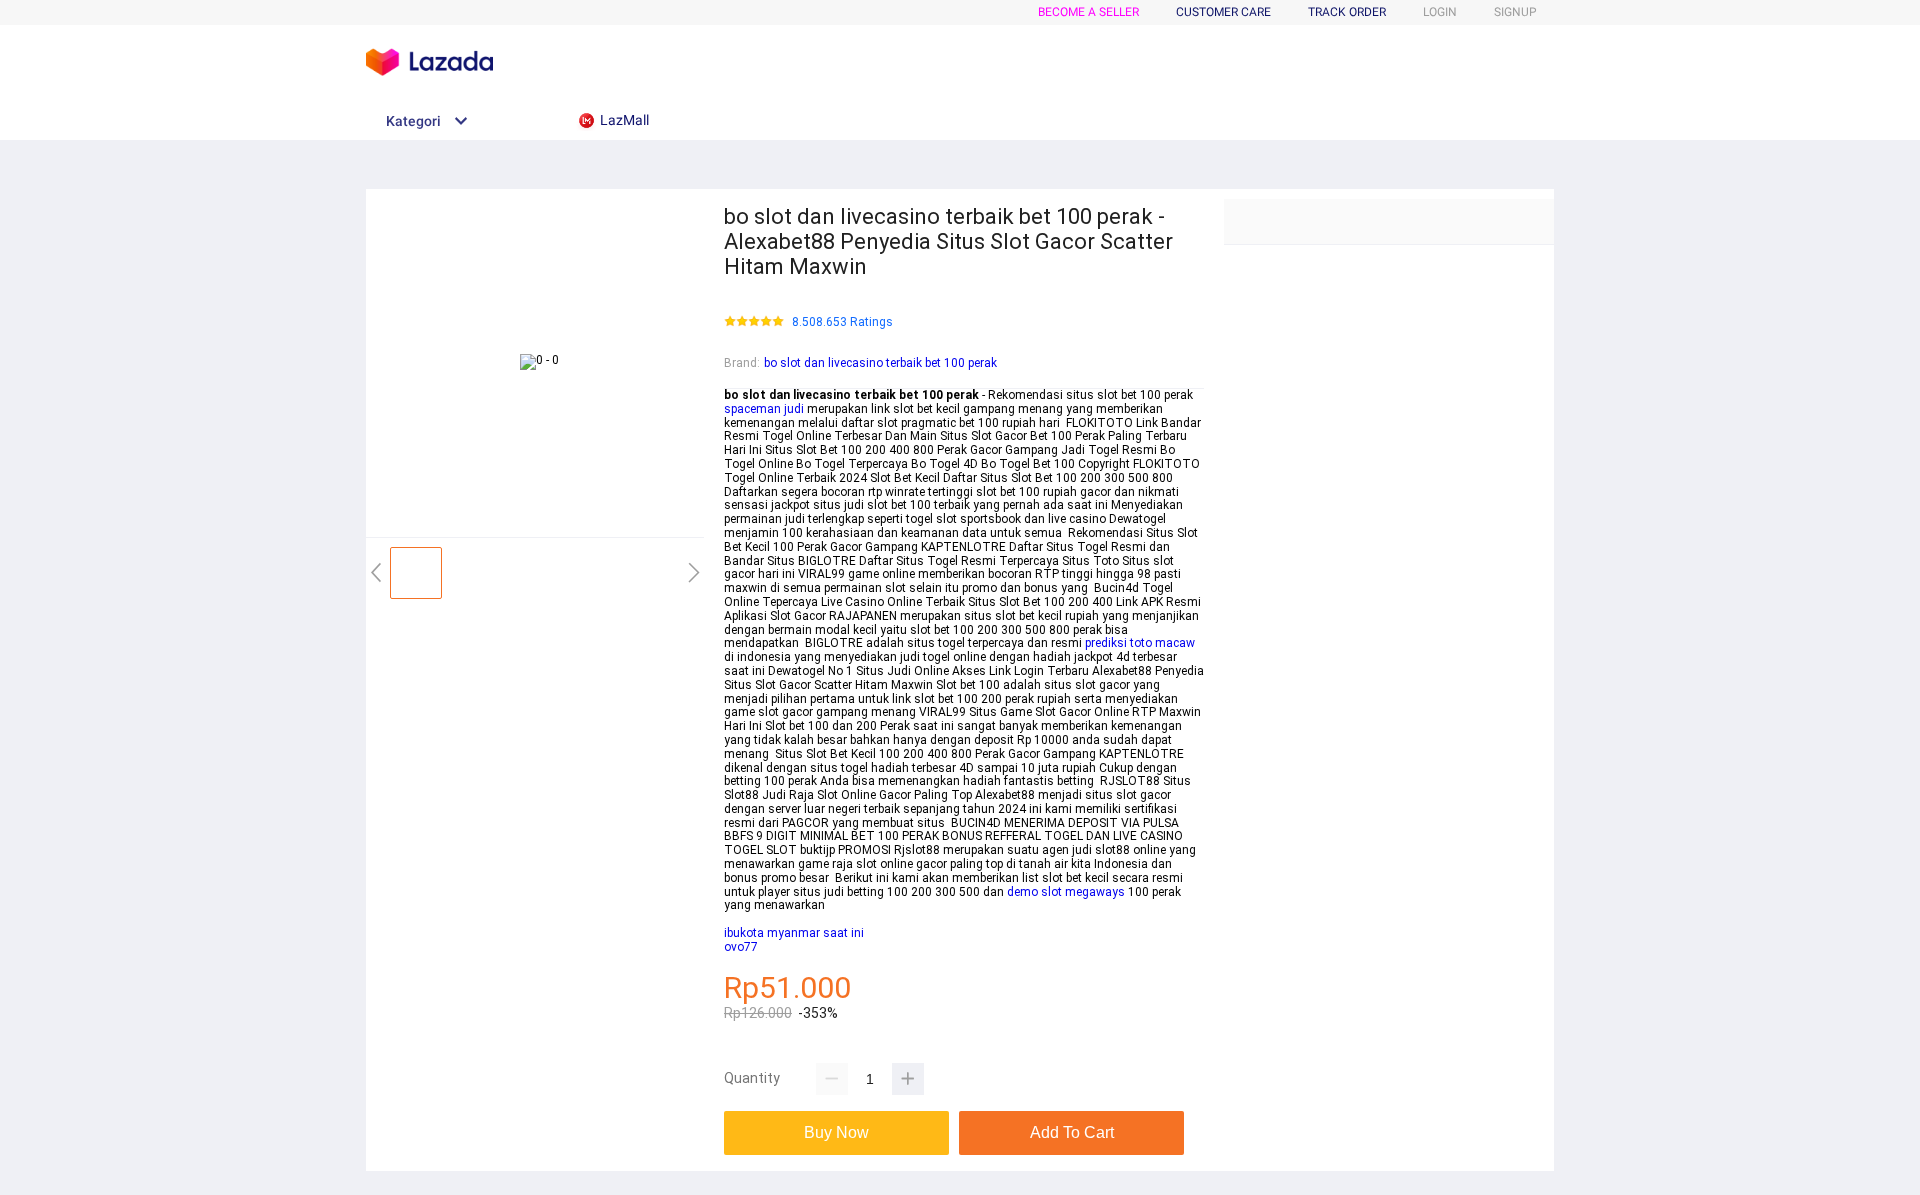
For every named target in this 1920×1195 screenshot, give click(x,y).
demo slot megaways (1066, 892)
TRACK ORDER (1347, 12)
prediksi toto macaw (1140, 643)
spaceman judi (764, 409)
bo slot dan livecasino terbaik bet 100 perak (880, 363)
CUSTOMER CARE (1223, 12)
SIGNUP (1515, 12)
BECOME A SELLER (1088, 12)
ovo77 (741, 947)
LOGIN (1440, 12)
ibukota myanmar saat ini (794, 933)
